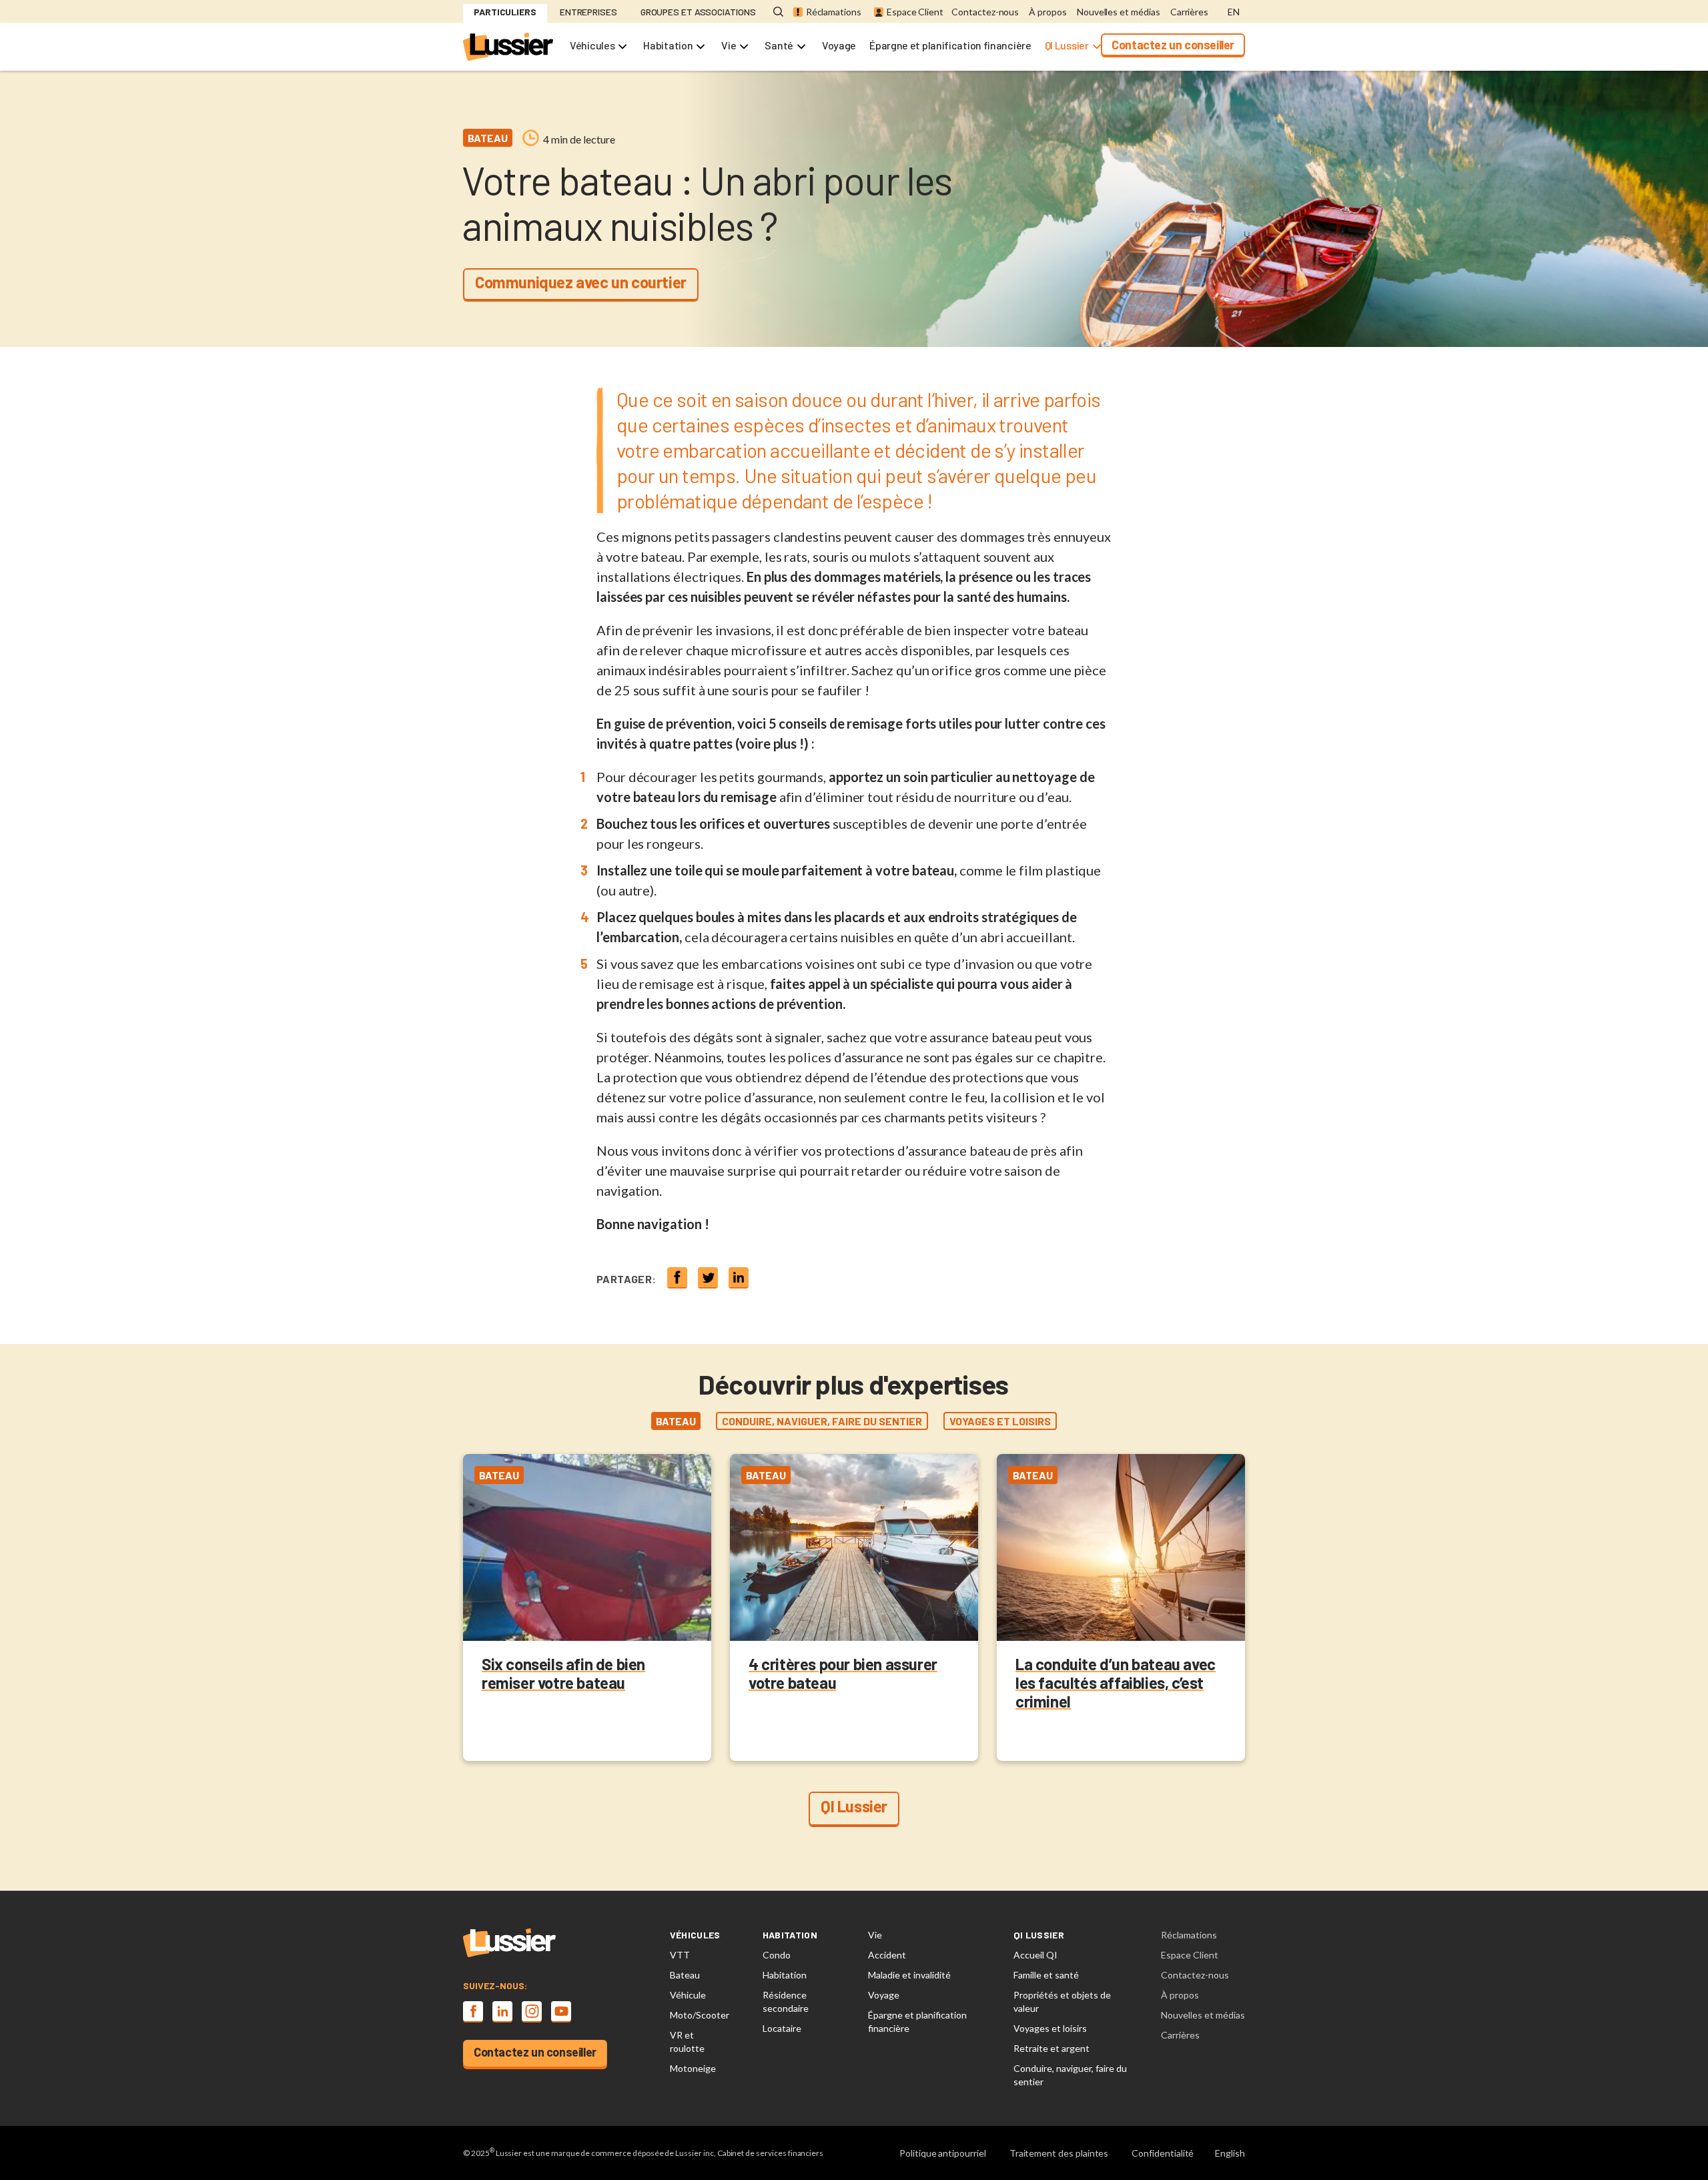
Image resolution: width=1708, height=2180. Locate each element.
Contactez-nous (985, 12)
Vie (729, 45)
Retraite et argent (1051, 2048)
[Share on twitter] (708, 1277)
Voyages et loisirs (1050, 2028)
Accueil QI (1035, 1955)
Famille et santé (1046, 1975)
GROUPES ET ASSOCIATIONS (698, 12)
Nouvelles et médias (1119, 12)
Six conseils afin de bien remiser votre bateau (563, 1673)
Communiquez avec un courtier (581, 282)
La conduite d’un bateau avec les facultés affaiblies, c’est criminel (1116, 1683)
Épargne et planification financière (950, 45)
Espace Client (915, 12)
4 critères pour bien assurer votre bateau (843, 1673)
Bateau (685, 1975)
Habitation (668, 45)
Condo (777, 1955)
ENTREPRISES (588, 12)
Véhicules (592, 45)
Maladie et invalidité (909, 1975)
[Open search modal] (778, 12)
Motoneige (693, 2068)
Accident (887, 1955)
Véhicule (688, 1995)
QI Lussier (1067, 45)
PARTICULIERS (505, 12)
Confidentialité (1163, 2153)
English (1230, 2153)
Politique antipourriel (943, 2153)
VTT (680, 1955)
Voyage (839, 45)
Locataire (782, 2028)
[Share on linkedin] (739, 1277)
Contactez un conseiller (1173, 45)
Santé (779, 45)
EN (1234, 12)
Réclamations (834, 12)
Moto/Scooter (700, 2015)
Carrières (1189, 12)
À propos (1048, 12)
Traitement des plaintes (1059, 2153)
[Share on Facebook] (677, 1277)
